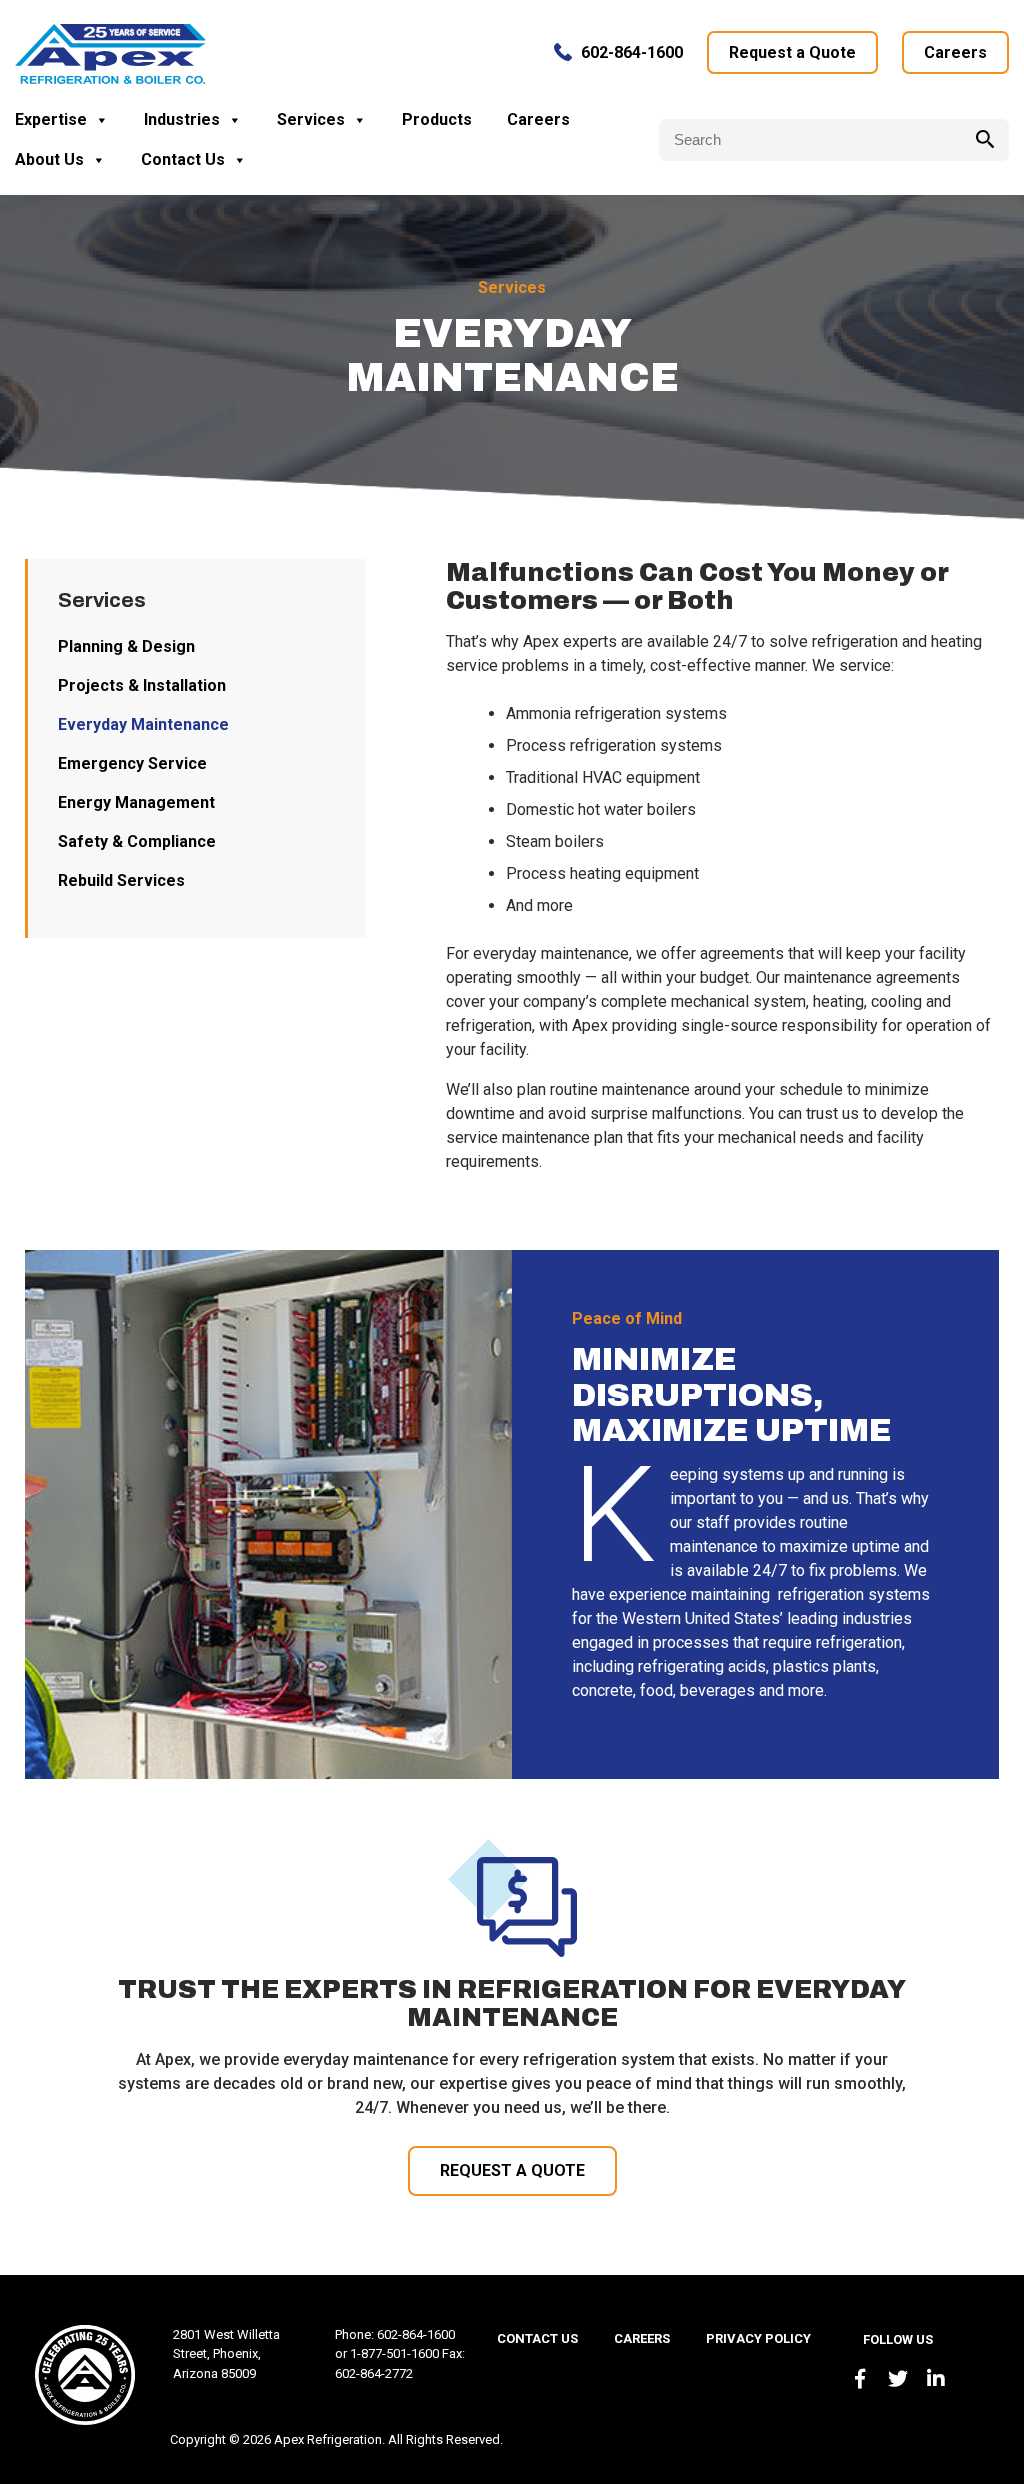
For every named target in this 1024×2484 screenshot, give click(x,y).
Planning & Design (126, 646)
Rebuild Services (121, 880)
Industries (182, 119)
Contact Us (183, 159)
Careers (955, 52)
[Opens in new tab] (860, 2379)
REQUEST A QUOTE (512, 2170)
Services (311, 119)
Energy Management (136, 802)
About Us (49, 159)
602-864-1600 (632, 52)
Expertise (51, 119)
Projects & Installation (142, 685)
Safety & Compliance (137, 841)
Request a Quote (792, 52)
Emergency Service (132, 763)
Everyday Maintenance (143, 724)
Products (437, 119)
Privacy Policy (758, 2338)
